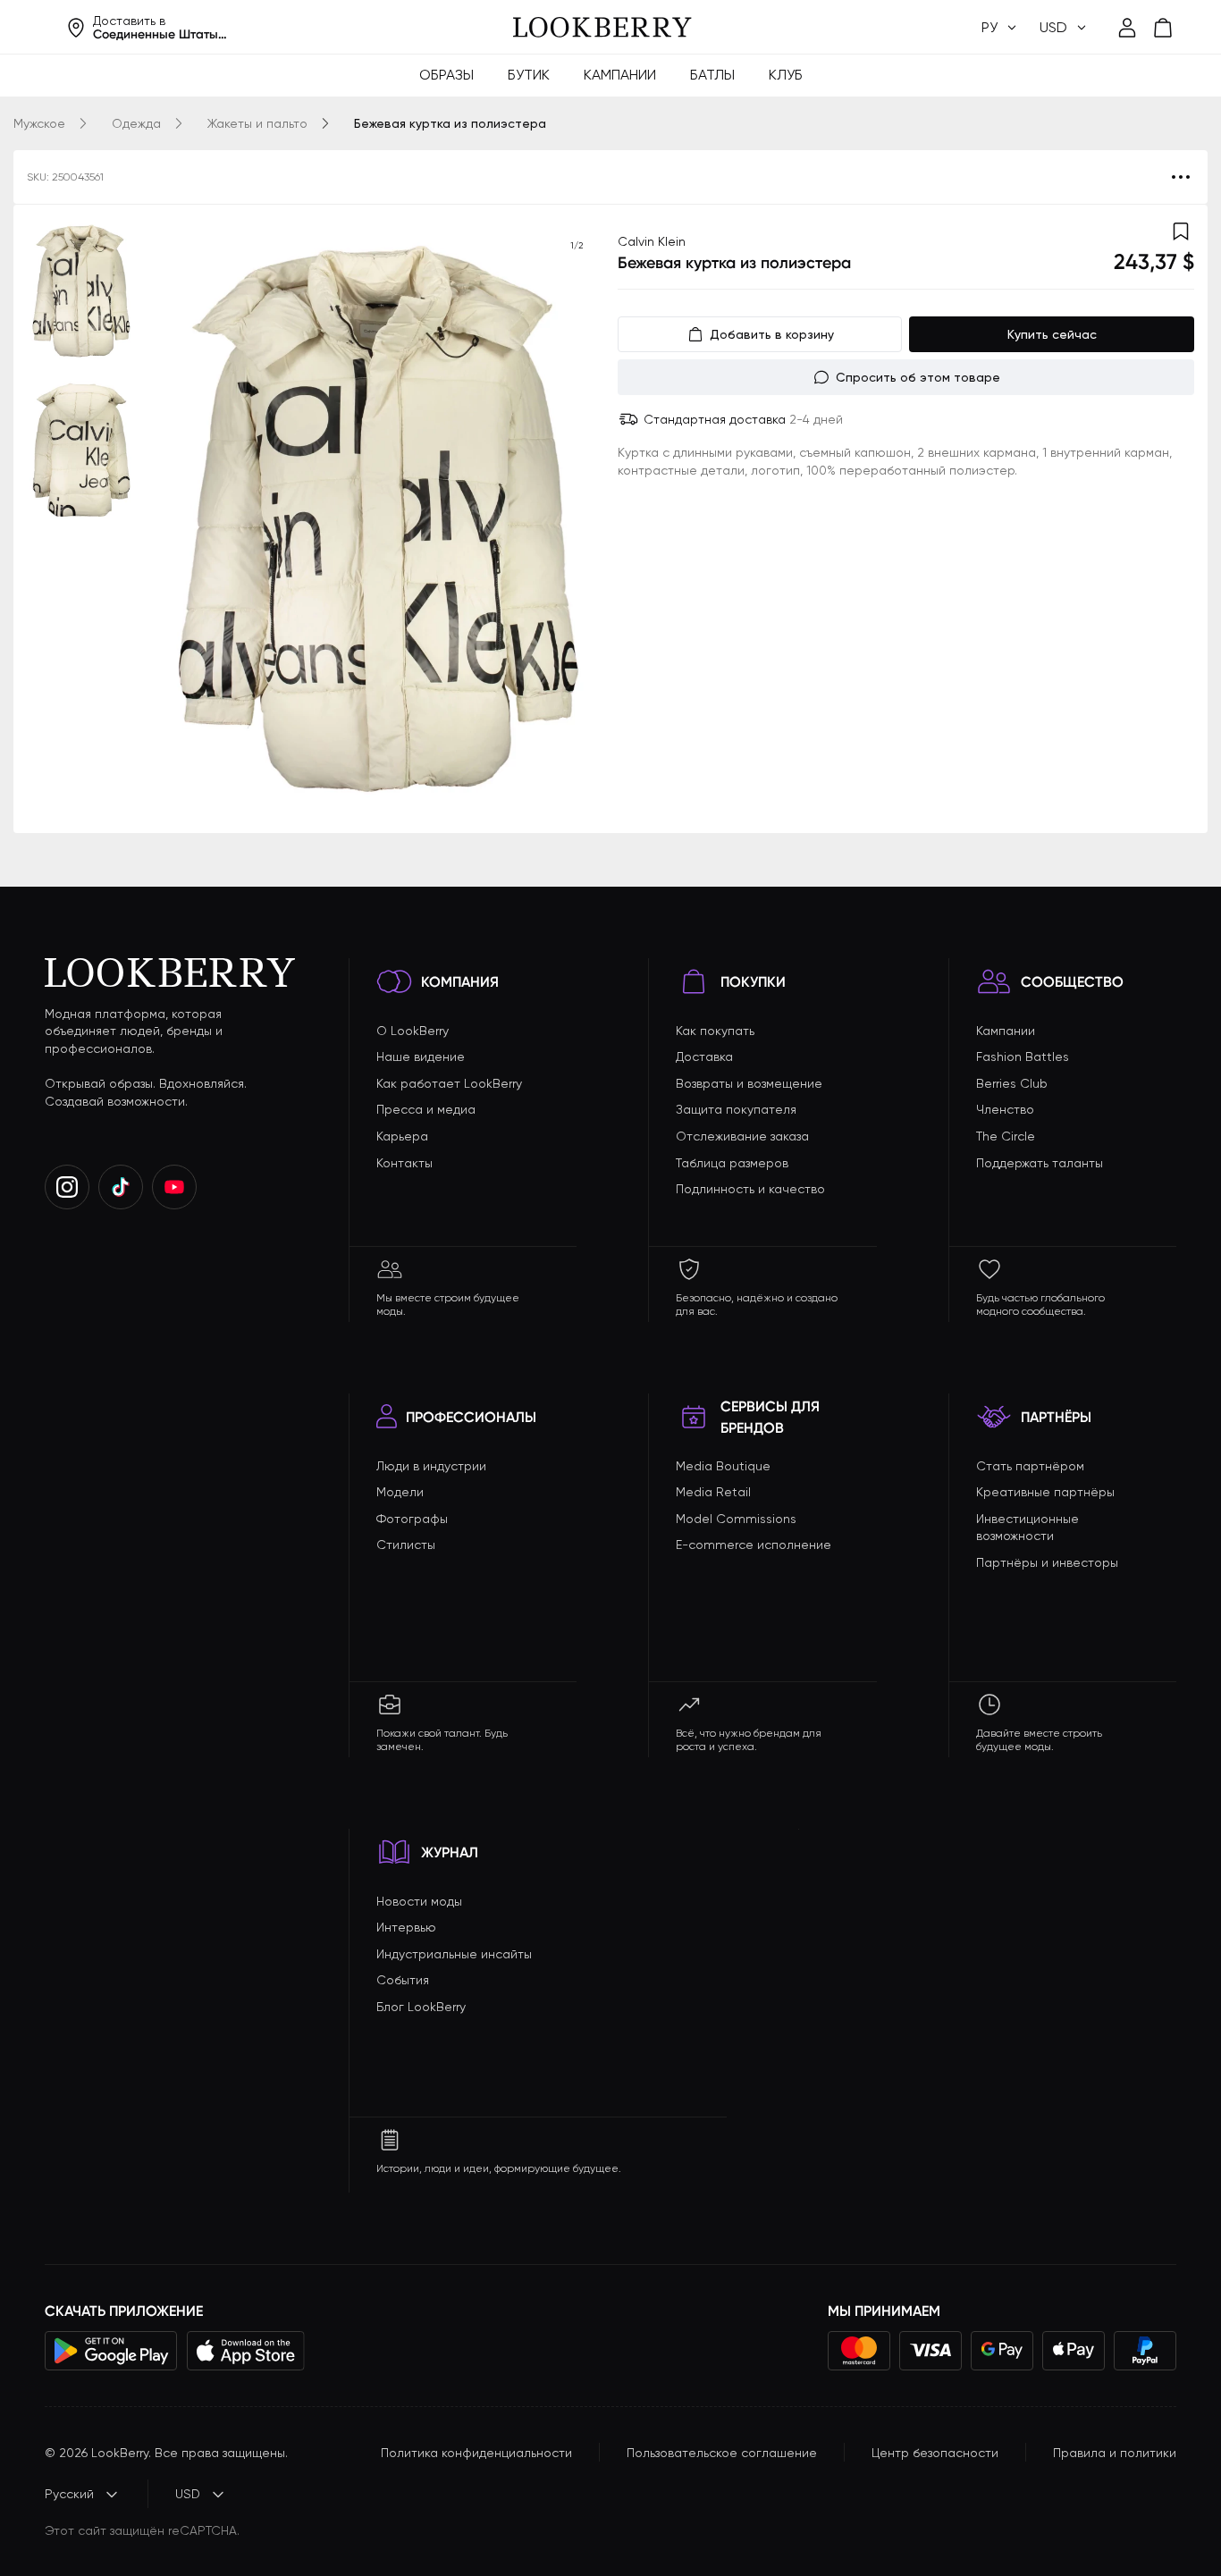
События (403, 1980)
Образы (446, 75)
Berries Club (1012, 1083)
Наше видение (421, 1056)
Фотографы (412, 1519)
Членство (1005, 1109)
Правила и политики (1115, 2453)
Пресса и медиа (426, 1109)
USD (188, 2494)
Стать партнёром (1030, 1466)
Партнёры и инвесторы (1047, 1562)
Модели (400, 1492)
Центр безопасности (935, 2453)
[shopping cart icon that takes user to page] (1163, 28)
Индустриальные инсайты (454, 1954)
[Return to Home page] (602, 28)
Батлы (712, 75)
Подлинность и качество (750, 1189)
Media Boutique (723, 1466)
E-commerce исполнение (754, 1545)
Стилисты (406, 1545)
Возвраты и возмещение (749, 1083)
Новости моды (419, 1901)
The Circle (1006, 1136)
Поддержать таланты (1040, 1163)
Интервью (406, 1927)
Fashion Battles (1023, 1056)
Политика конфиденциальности (476, 2453)
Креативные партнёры (1045, 1492)
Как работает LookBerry (449, 1083)
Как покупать (715, 1031)
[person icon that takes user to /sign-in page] (1127, 28)
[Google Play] (111, 2351)
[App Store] (246, 2351)
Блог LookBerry (421, 2007)
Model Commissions (736, 1519)
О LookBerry (413, 1031)
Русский (69, 2494)
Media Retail (713, 1492)
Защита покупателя (736, 1109)
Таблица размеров (732, 1163)
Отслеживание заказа (742, 1136)
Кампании (620, 75)
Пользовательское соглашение (722, 2453)
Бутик (529, 75)
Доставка (704, 1056)
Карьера (402, 1136)
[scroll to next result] (577, 518)
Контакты (404, 1163)
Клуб (786, 75)
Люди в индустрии (431, 1466)
